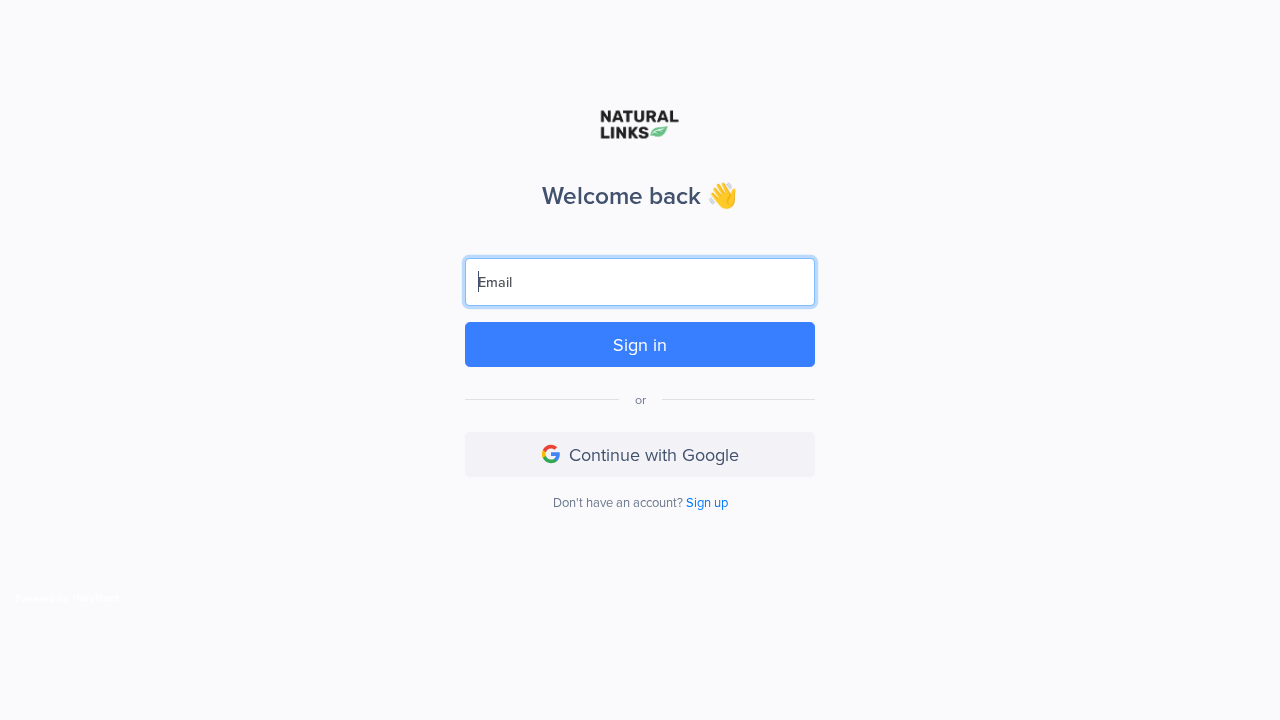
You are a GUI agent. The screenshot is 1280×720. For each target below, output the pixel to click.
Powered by (42, 598)
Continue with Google (654, 454)
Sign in (640, 344)
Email (495, 281)
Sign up (707, 502)
